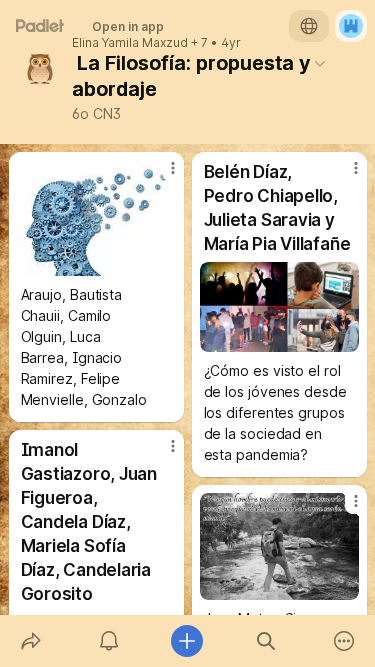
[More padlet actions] (344, 641)
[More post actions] (160, 176)
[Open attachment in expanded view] (96, 218)
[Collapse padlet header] (320, 63)
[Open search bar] (266, 641)
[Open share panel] (31, 641)
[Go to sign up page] (351, 26)
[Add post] (187, 641)
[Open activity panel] (109, 641)
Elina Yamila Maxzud (130, 43)
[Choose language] (309, 26)
